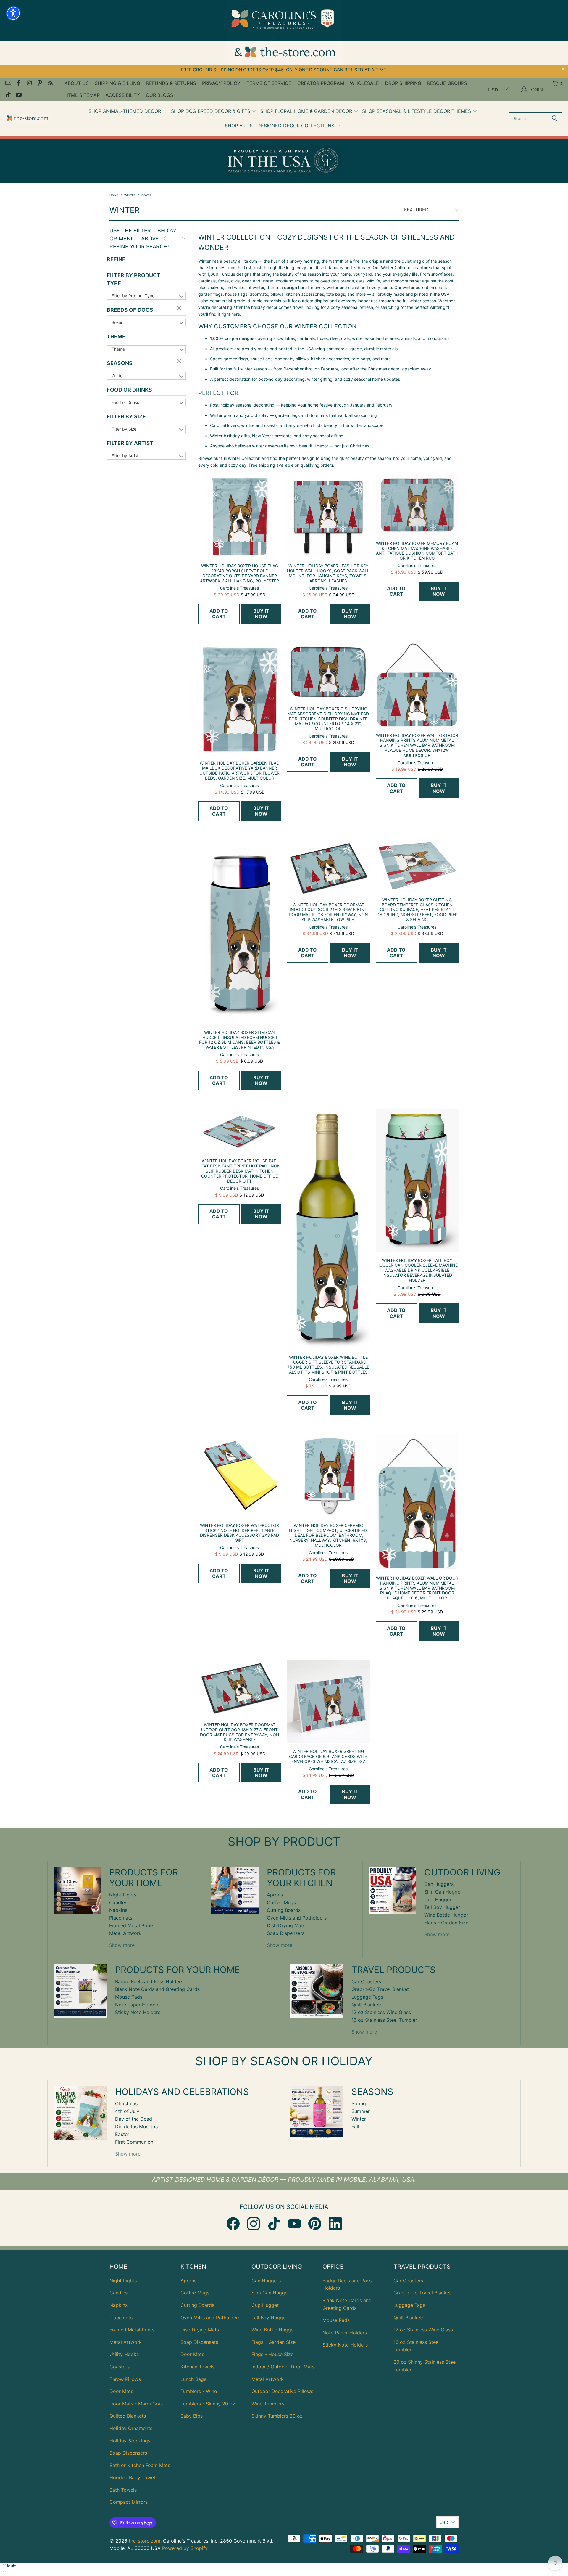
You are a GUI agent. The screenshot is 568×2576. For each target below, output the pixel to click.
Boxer (117, 322)
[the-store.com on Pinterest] (40, 83)
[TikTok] (274, 2224)
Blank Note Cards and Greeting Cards (157, 1989)
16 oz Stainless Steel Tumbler (384, 2020)
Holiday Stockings (130, 2441)
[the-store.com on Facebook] (18, 83)
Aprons (275, 1895)
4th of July (127, 2111)
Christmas (126, 2103)
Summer (361, 2111)
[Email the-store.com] (8, 83)
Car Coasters (366, 1981)
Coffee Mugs (281, 1902)
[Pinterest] (315, 2224)
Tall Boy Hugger (442, 1907)
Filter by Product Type (134, 279)
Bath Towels (123, 2490)
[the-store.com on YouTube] (18, 95)
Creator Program (321, 83)
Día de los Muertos (136, 2127)
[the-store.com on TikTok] (8, 95)
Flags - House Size (272, 2354)
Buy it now (261, 614)
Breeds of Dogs (130, 310)
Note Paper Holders (137, 2005)
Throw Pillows (125, 2379)
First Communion (134, 2142)
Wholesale (364, 83)
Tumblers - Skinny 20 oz (208, 2404)
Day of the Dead (134, 2119)
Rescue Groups (447, 83)
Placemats (121, 1918)
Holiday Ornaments (131, 2428)
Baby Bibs (192, 2416)
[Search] (555, 119)
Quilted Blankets (128, 2416)
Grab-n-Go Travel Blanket (380, 1989)
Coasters (120, 2367)
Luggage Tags (367, 1997)
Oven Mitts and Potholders (297, 1918)
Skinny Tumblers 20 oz (277, 2416)
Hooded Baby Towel (132, 2477)
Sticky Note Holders (138, 2012)
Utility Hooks (124, 2354)
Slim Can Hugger (443, 1892)
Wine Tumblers (268, 2404)
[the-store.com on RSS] (50, 83)
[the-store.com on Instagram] (29, 83)
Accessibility (123, 95)
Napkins (118, 1910)
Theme (116, 337)
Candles (118, 1902)
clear (180, 309)
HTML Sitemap (82, 95)
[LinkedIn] (335, 2224)
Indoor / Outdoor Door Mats (283, 2367)
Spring (359, 2103)
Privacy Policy (221, 83)
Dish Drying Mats (286, 1925)
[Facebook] (233, 2224)
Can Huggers (439, 1884)
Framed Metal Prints (132, 1925)
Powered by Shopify (185, 2548)
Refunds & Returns (171, 83)
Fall (355, 2127)
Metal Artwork (125, 1933)
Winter (118, 376)
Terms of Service (269, 83)
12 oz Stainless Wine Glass (381, 2012)
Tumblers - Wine (199, 2391)
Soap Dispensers (286, 1933)
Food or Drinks (129, 390)
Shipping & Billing (117, 83)
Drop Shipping (403, 83)
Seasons (120, 363)
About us (77, 83)
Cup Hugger (438, 1899)
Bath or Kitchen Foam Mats (140, 2465)
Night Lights (123, 1895)
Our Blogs (159, 95)
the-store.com (145, 2541)
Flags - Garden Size (446, 1923)
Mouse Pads (129, 1997)
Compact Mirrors (129, 2502)
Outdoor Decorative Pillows (282, 2391)
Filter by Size (126, 416)
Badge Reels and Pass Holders (149, 1981)
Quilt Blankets (367, 2005)
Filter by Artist (130, 443)
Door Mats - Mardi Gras (136, 2404)
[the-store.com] (27, 119)
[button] (128, 111)
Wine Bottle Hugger (446, 1915)
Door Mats (121, 2391)
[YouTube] (294, 2224)
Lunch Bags (193, 2379)
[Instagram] (254, 2224)
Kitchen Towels (197, 2367)
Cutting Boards (284, 1910)
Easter (122, 2134)
